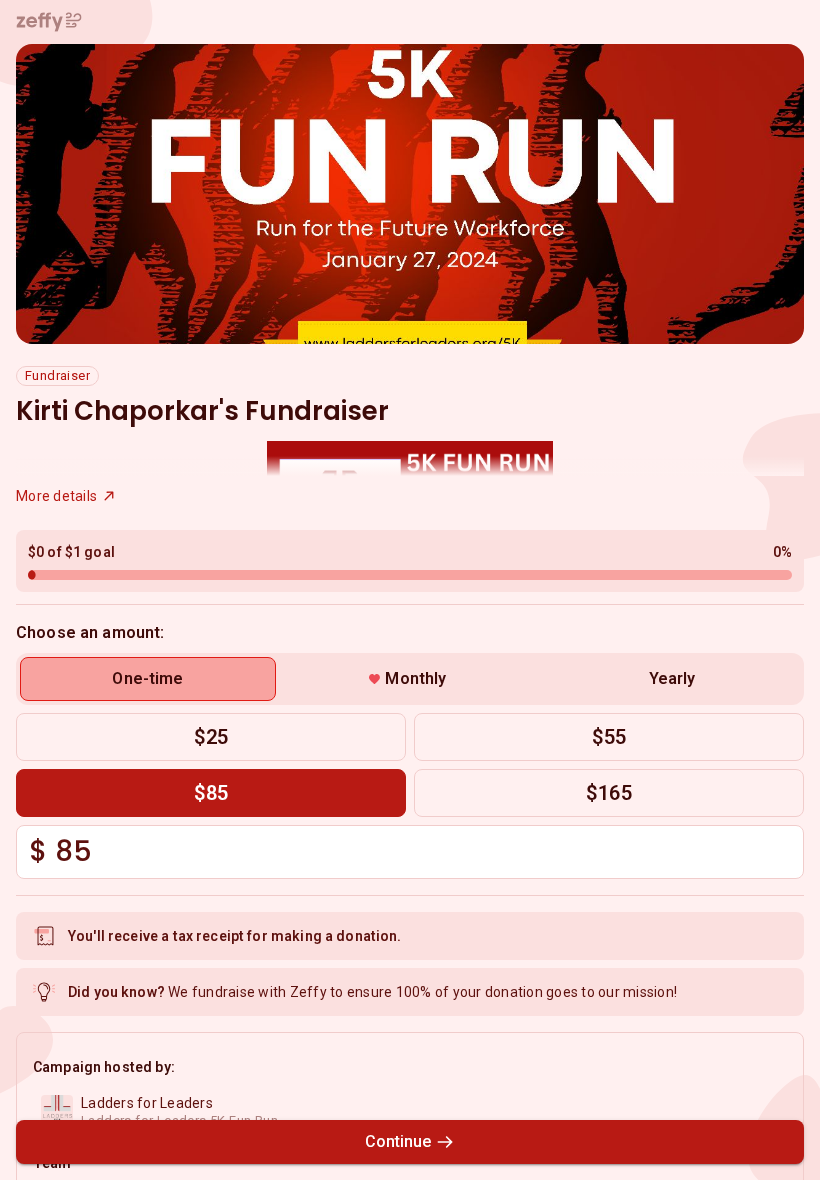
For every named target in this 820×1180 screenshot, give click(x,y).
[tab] (148, 679)
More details (56, 496)
